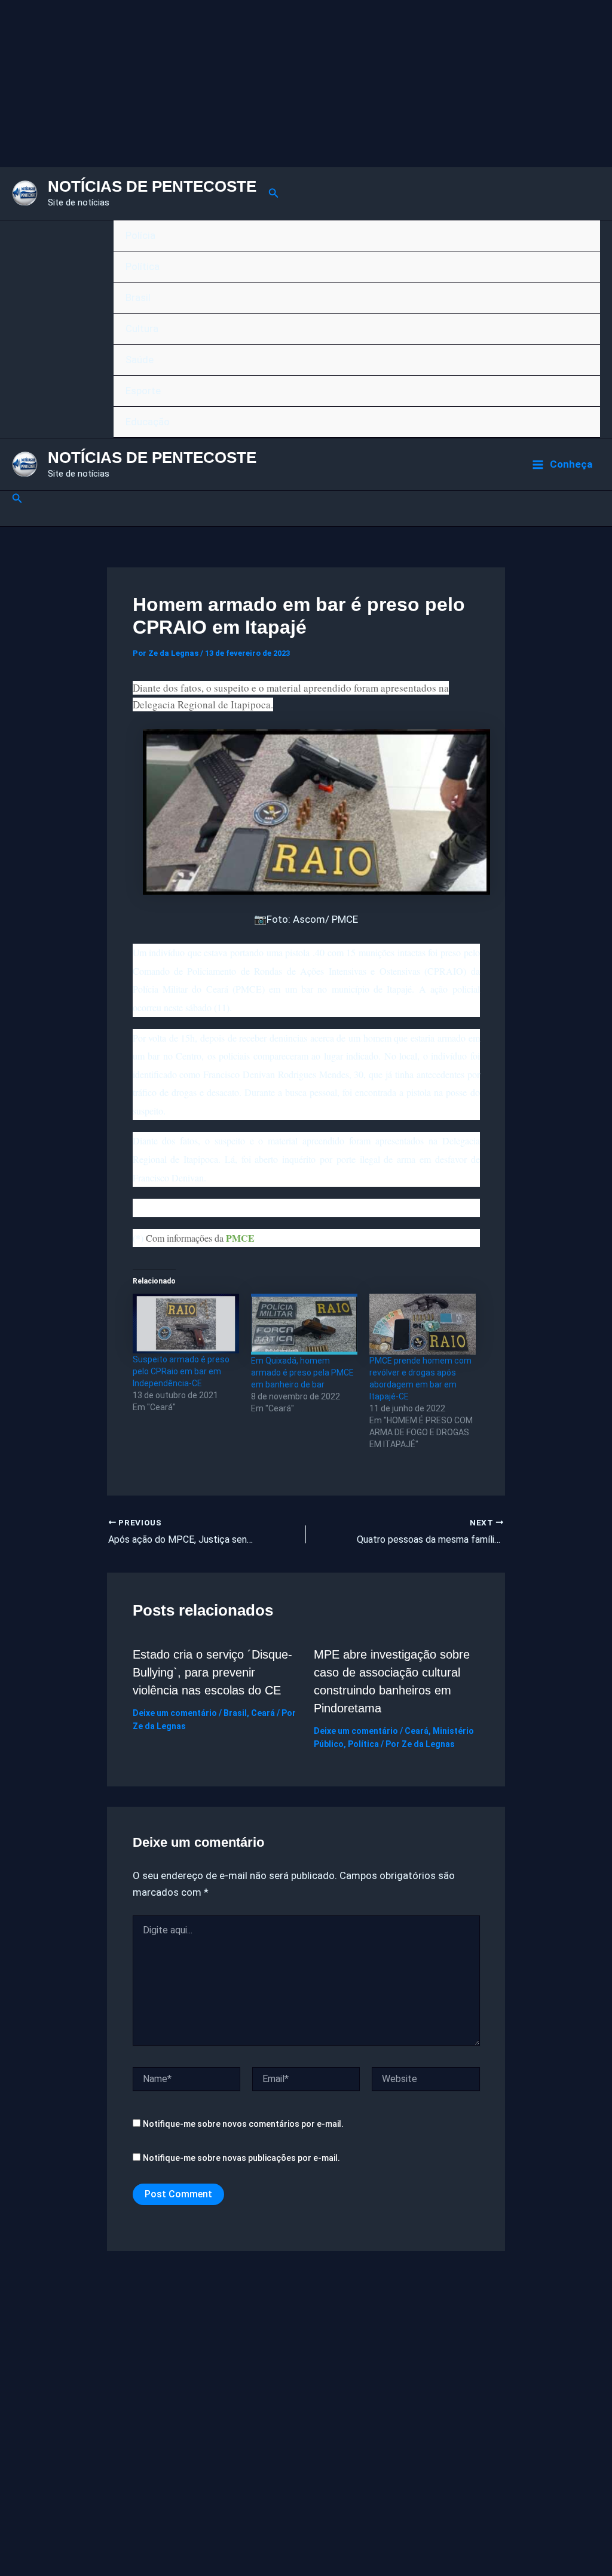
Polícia (140, 235)
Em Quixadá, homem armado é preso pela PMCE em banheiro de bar (302, 1373)
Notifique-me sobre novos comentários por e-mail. (243, 2124)
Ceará (263, 1713)
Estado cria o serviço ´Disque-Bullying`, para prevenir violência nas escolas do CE (212, 1672)
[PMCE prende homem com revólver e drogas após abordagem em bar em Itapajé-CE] (423, 1324)
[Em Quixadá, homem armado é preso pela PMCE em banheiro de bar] (304, 1324)
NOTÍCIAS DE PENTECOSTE (152, 186)
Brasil (138, 297)
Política (143, 266)
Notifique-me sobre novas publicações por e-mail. (241, 2158)
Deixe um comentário (175, 1713)
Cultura (142, 328)
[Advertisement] (306, 84)
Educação (148, 422)
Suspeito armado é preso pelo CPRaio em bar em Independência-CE (181, 1371)
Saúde (140, 360)
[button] (274, 193)
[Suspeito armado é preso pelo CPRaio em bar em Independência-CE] (186, 1324)
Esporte (143, 391)
